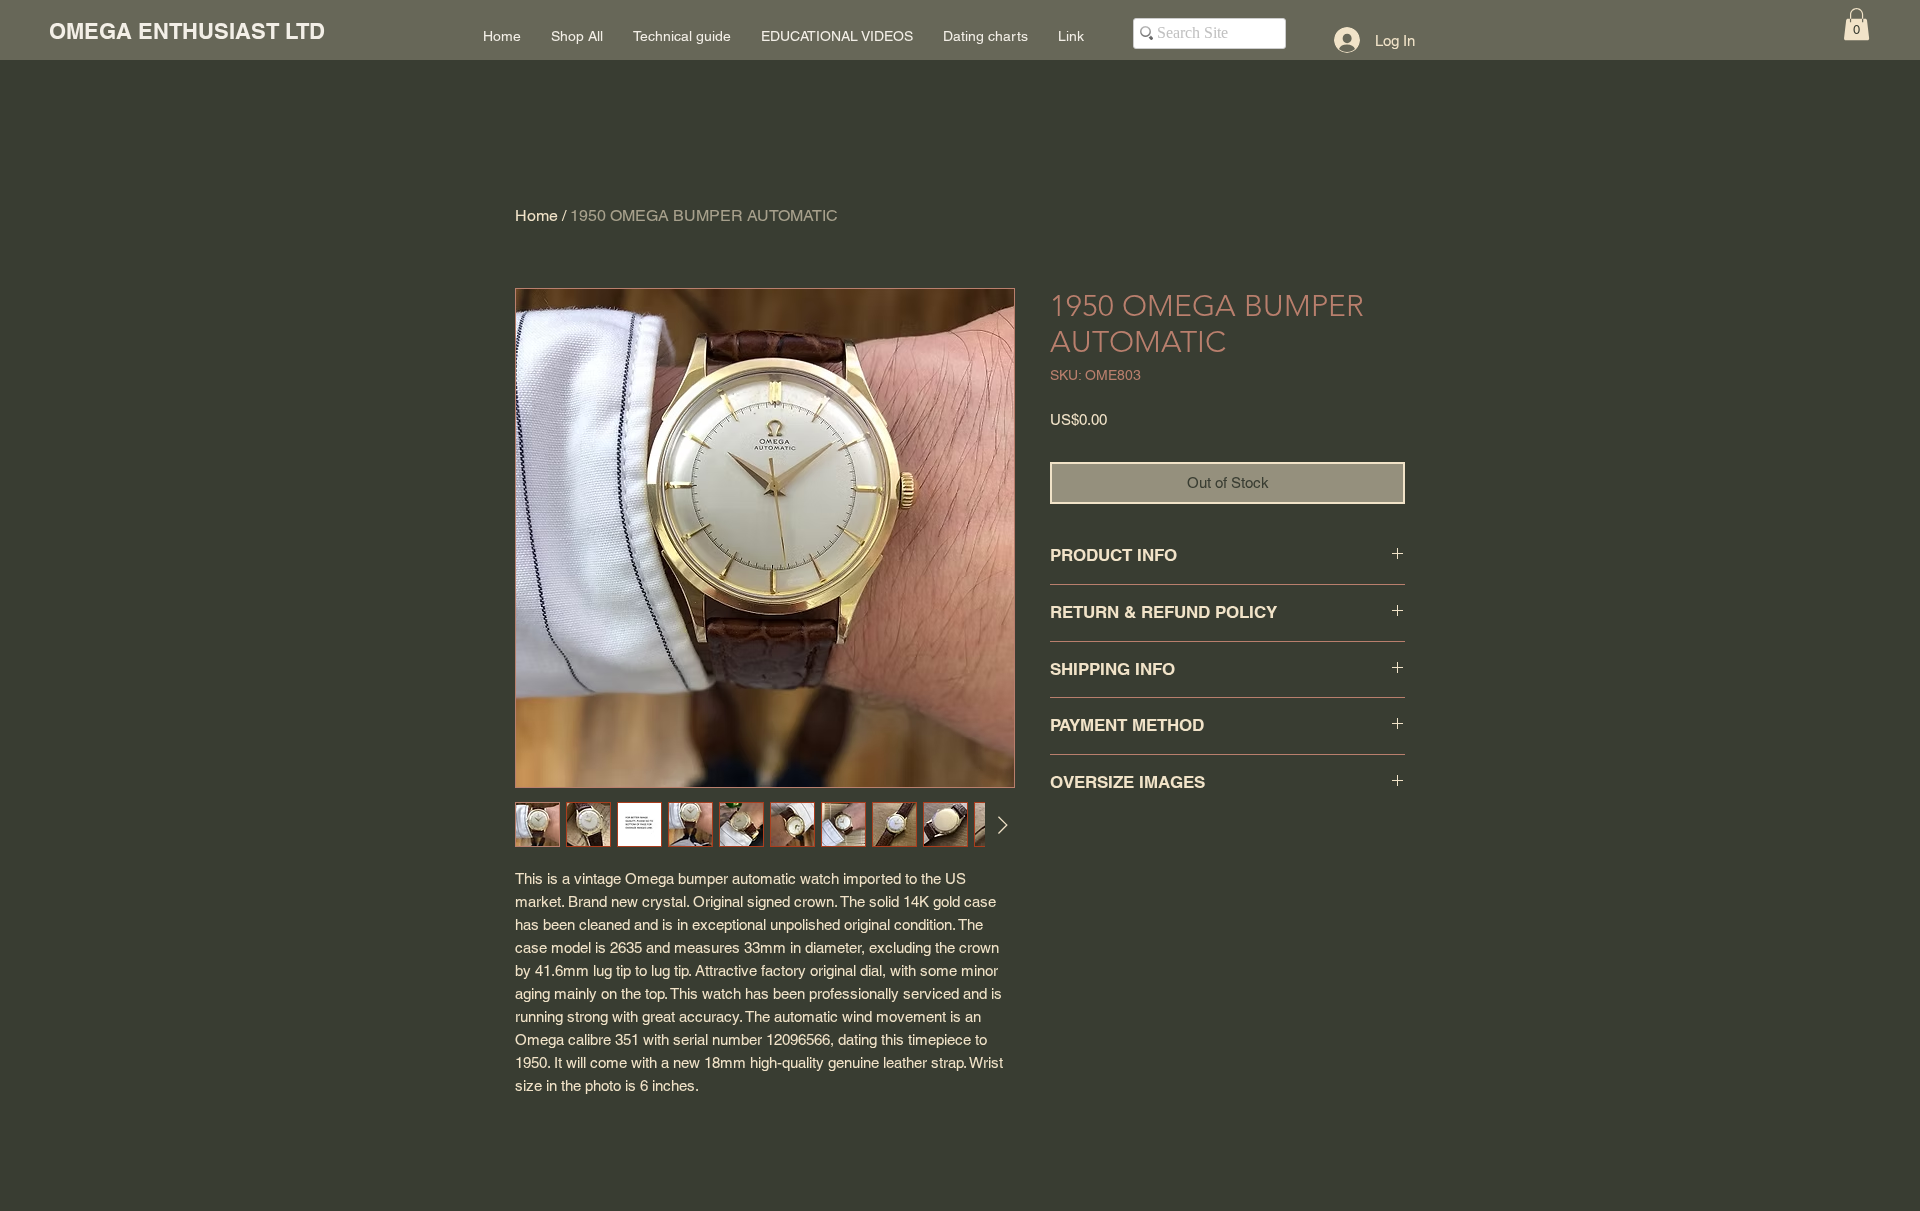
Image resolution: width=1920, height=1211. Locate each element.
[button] (1856, 24)
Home (536, 215)
